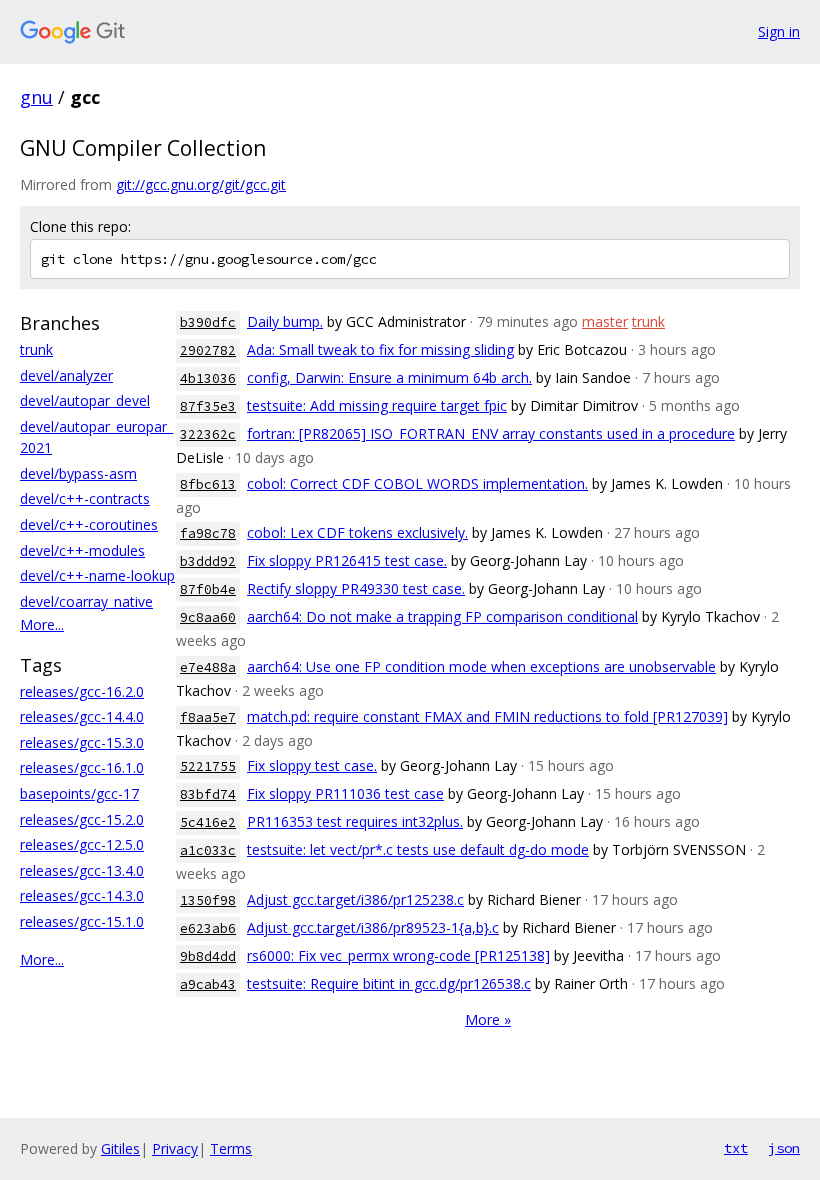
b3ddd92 (208, 561)
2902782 (208, 350)
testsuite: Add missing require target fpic (377, 405)
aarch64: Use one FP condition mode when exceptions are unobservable (481, 666)
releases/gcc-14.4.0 (82, 716)
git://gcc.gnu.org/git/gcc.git (201, 184)
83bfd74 (208, 794)
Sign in (779, 31)
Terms (231, 1148)
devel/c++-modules (82, 550)
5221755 (208, 766)
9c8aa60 (208, 617)
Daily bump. (285, 321)
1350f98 (208, 900)
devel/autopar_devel (85, 400)
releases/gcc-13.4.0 (82, 870)
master (605, 321)
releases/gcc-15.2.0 (82, 819)
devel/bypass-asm (78, 473)
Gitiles (120, 1148)
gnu (36, 97)
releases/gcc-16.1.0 (82, 767)
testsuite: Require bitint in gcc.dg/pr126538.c (389, 983)
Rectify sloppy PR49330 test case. (356, 588)
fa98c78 (208, 533)
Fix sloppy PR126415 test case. (347, 560)
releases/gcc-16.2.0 (82, 691)
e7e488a (208, 667)
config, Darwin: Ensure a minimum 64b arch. (389, 377)
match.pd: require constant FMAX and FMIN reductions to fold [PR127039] (487, 716)
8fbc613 (208, 484)
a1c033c (208, 850)
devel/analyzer (66, 375)
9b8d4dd (208, 956)
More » (488, 1019)
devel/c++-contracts (85, 498)
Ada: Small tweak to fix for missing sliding (380, 349)
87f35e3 (208, 406)
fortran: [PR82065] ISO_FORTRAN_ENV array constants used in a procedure (491, 433)
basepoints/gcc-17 (79, 793)
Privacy (175, 1148)
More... (42, 624)
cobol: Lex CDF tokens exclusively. (357, 532)
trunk (36, 349)
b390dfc (208, 322)
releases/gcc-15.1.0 (82, 921)
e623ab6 (208, 928)
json (784, 1148)
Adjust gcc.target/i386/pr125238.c (355, 899)
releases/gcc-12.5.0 (82, 844)
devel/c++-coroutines (89, 524)
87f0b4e (208, 589)
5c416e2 (208, 822)
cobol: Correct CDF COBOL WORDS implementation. (417, 483)
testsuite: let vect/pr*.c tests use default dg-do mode (418, 849)
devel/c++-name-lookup (97, 575)
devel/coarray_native (86, 601)
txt (736, 1148)
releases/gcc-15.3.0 (82, 742)
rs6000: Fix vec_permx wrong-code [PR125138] (398, 955)
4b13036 (208, 378)
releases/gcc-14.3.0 (82, 895)
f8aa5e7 (208, 717)
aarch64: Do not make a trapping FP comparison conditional (442, 616)
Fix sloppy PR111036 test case (345, 793)
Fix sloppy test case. (312, 765)
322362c (208, 434)
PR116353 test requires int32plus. (355, 821)
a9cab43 (208, 984)
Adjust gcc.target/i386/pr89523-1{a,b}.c (373, 927)
